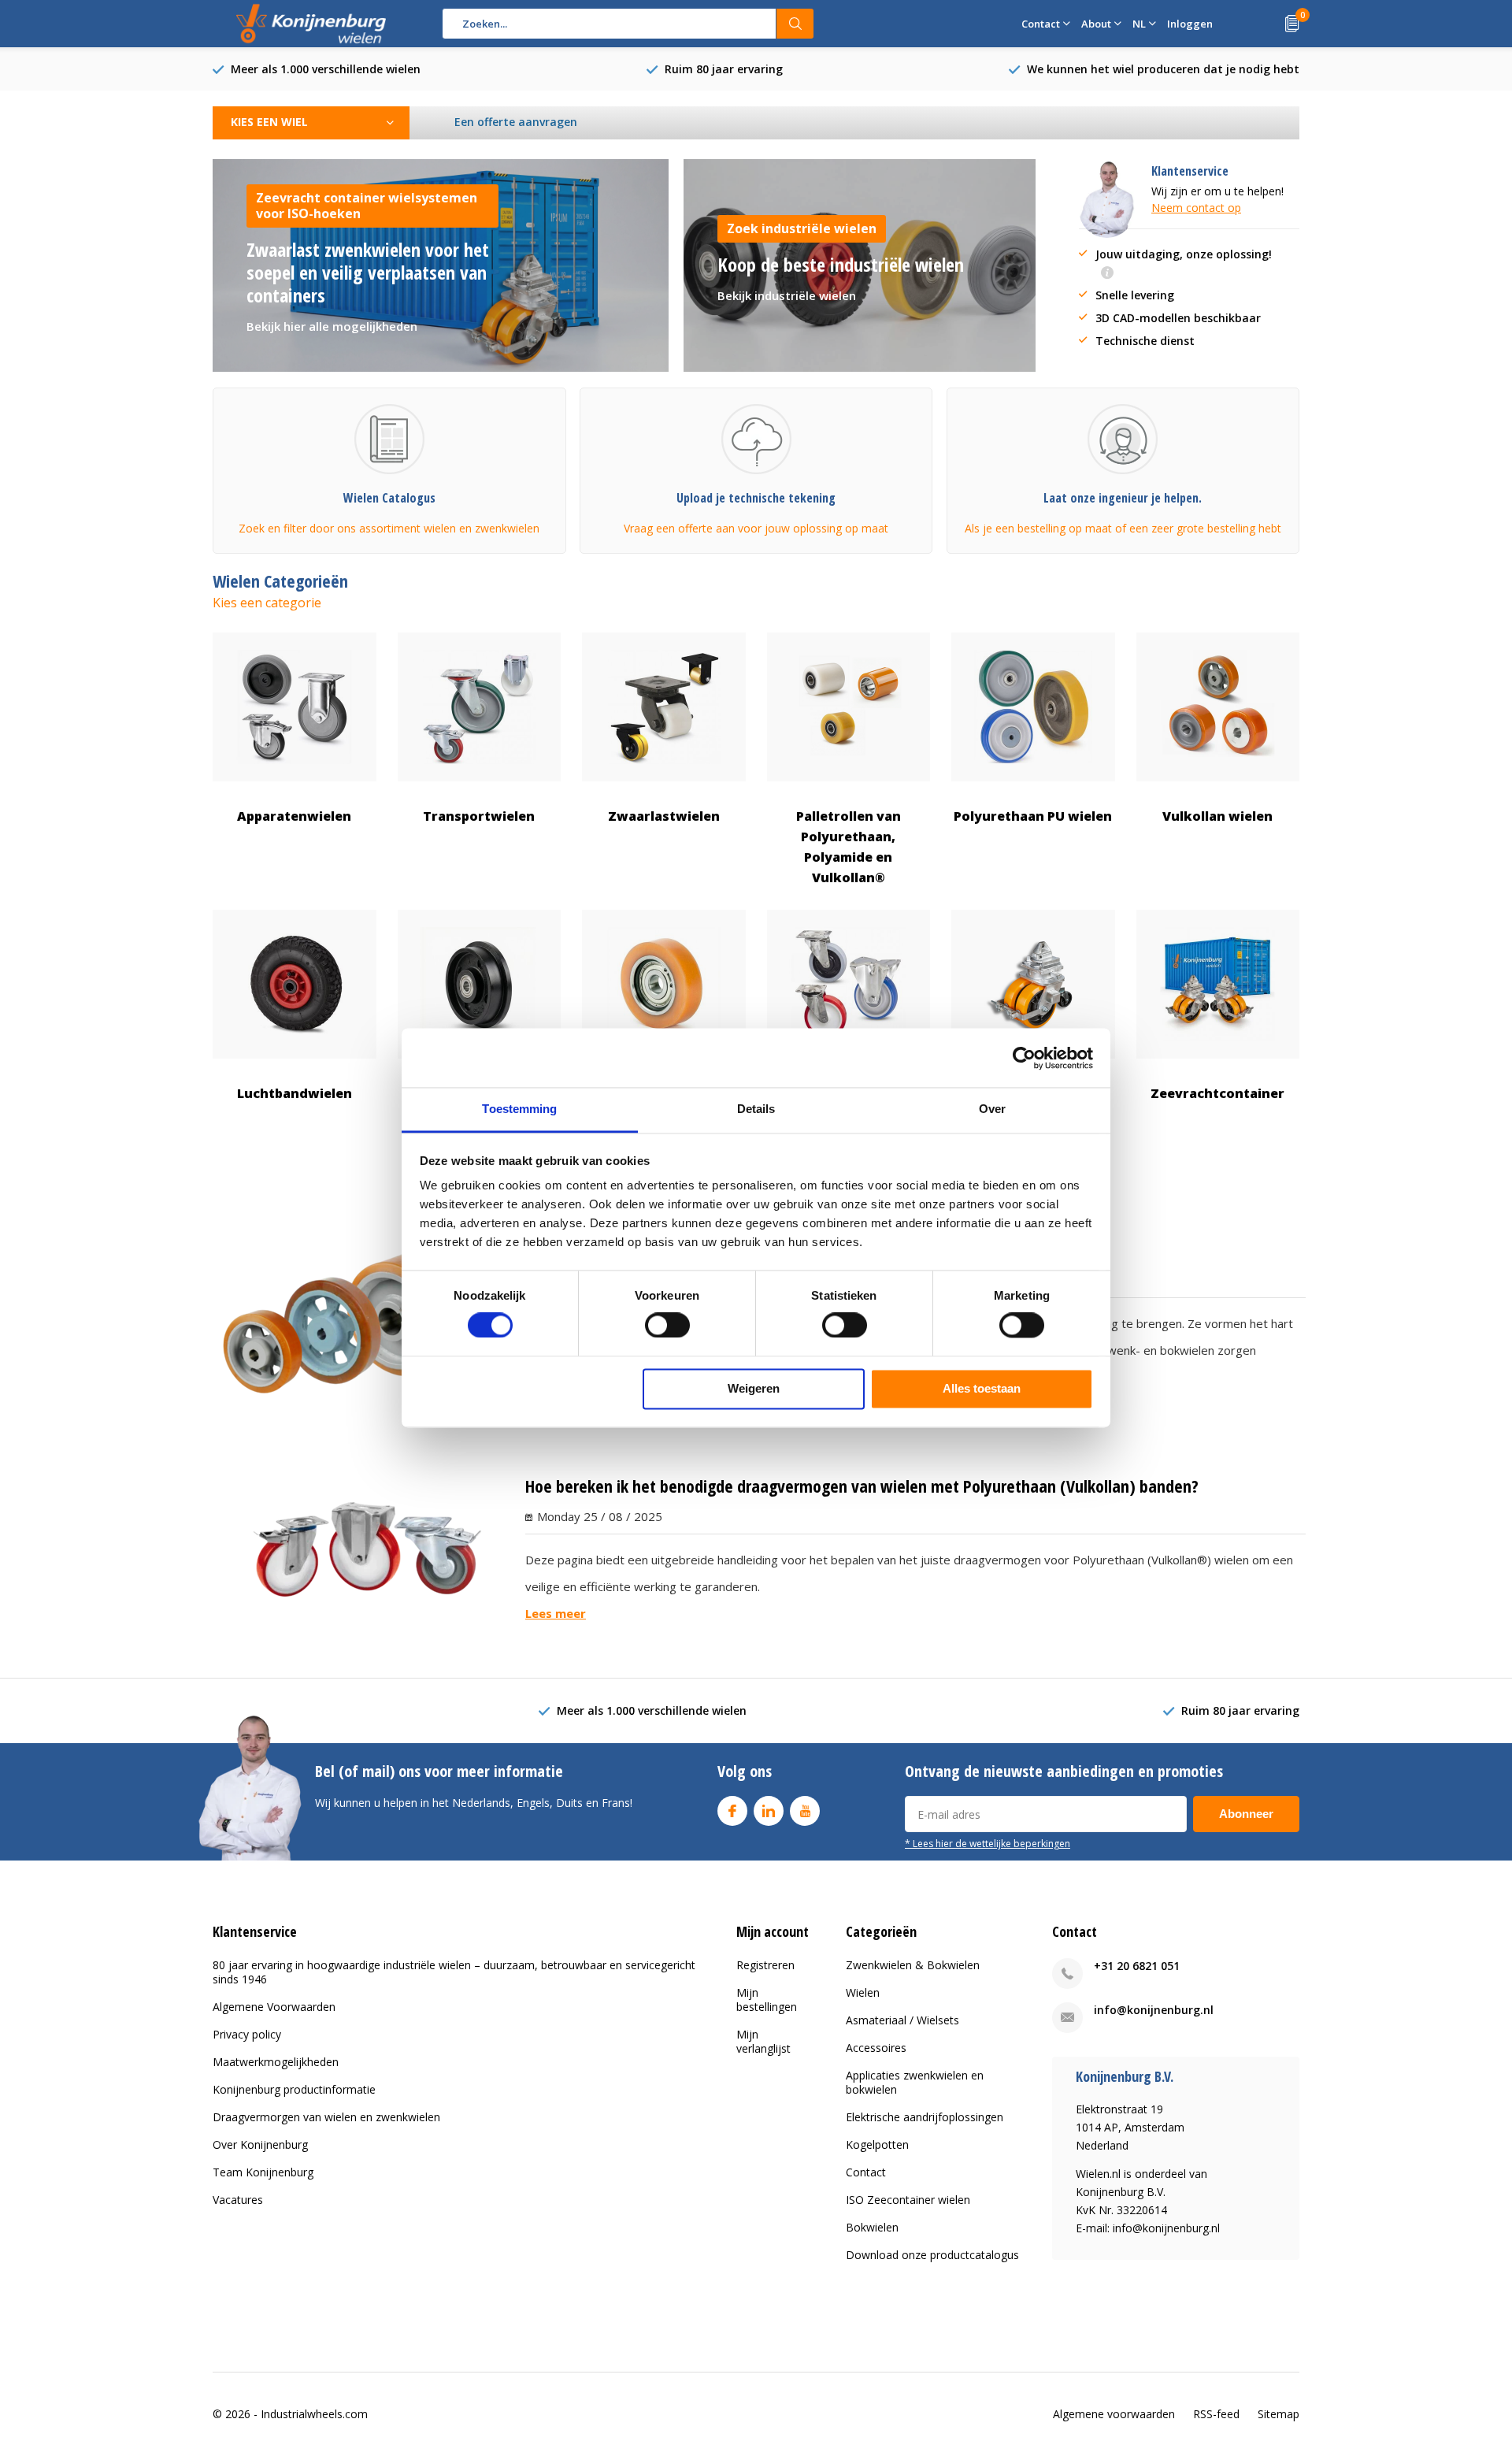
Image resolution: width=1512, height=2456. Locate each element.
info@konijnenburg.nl (1154, 2010)
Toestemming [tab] (519, 1109)
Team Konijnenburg (263, 2172)
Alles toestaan (982, 1388)
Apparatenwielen (294, 816)
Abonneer (1246, 1814)
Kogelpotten (877, 2144)
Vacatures (238, 2200)
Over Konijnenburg (260, 2144)
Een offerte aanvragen (516, 122)
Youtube (805, 1811)
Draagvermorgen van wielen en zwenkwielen (326, 2117)
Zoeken (795, 24)
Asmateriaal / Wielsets (902, 2020)
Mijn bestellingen (767, 2000)
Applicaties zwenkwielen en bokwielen (915, 2082)
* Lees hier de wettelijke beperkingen (988, 1843)
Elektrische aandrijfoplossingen (925, 2117)
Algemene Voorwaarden (274, 2007)
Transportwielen (479, 816)
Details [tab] (756, 1109)
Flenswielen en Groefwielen (479, 1104)
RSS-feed (1216, 2414)
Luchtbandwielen (295, 1093)
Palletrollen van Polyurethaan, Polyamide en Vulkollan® (849, 847)
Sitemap (1279, 2414)
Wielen (863, 1992)
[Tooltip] (1107, 274)
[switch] (667, 1326)
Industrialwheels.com (314, 2414)
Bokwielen (872, 2227)
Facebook (732, 1811)
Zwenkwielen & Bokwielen (913, 1965)
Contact (866, 2172)
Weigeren (754, 1388)
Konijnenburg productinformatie (294, 2089)
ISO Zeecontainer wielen (908, 2200)
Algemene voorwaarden (1114, 2414)
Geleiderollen (663, 1093)
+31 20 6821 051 (1137, 1966)
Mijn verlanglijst (763, 2041)
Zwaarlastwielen (664, 816)
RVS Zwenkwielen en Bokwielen (848, 1104)
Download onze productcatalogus (932, 2255)
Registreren (765, 1965)
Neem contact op (1196, 208)
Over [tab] (992, 1109)
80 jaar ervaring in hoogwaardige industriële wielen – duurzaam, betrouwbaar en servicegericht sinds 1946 (454, 1972)
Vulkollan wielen (1217, 816)
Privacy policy (247, 2034)
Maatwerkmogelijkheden (276, 2062)
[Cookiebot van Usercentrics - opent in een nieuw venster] (1024, 1058)
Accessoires (876, 2048)
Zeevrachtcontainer (1217, 1093)
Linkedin (769, 1811)
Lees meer (556, 1613)
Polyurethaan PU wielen (1033, 816)
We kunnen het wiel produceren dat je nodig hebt (1163, 69)
